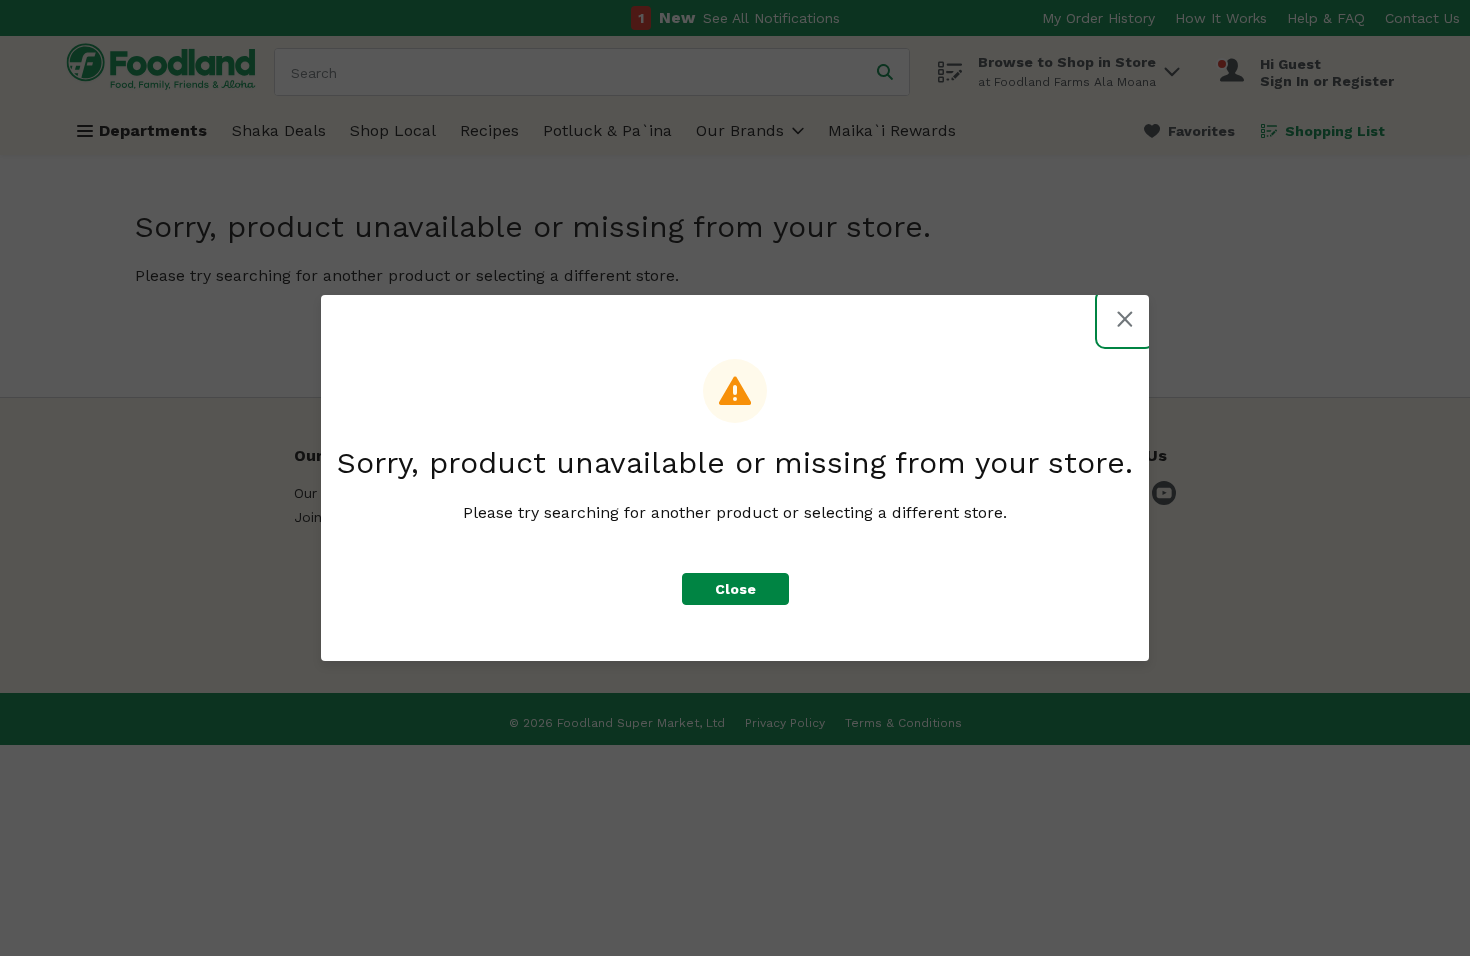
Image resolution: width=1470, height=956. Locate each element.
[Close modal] (1125, 319)
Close (735, 589)
